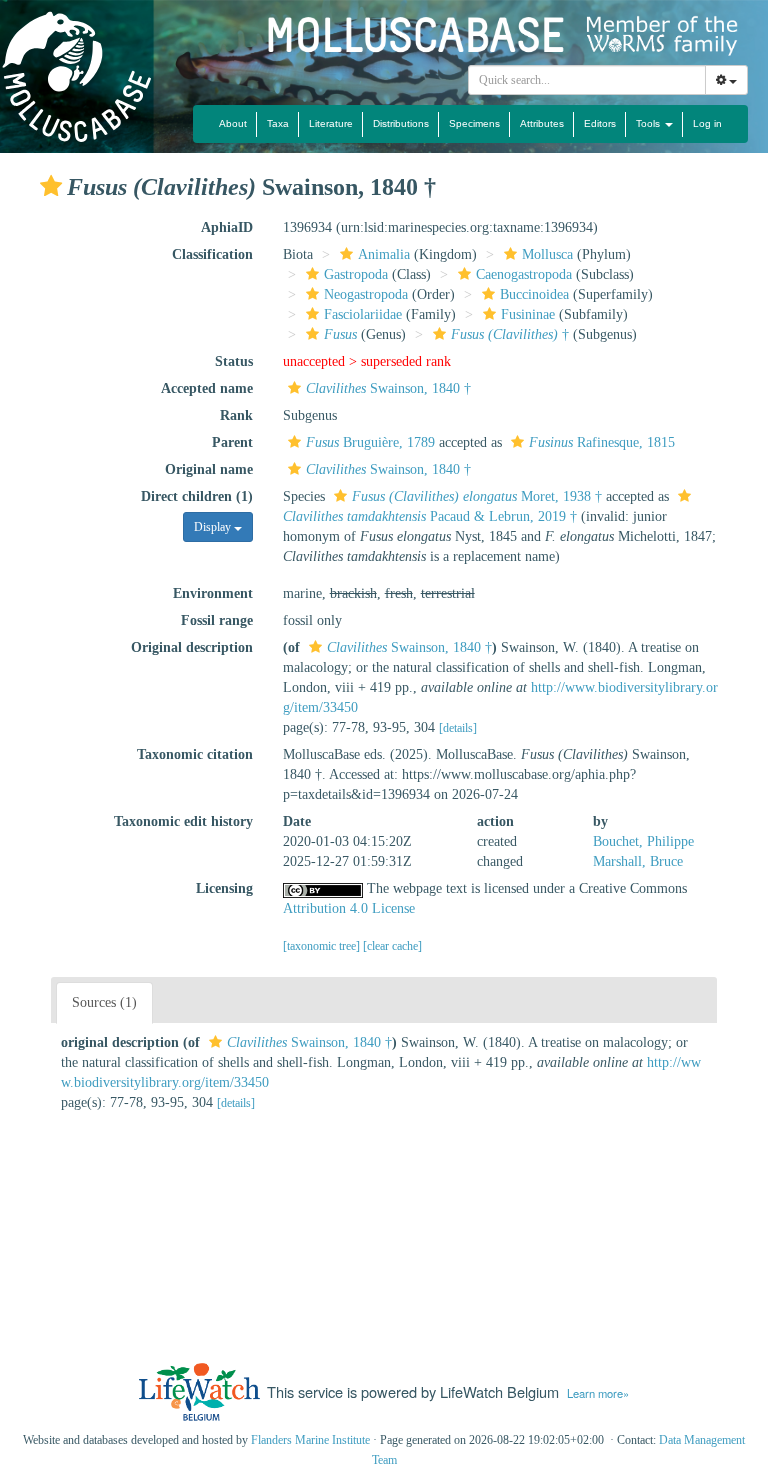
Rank (236, 415)
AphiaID (227, 227)
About (233, 123)
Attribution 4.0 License (349, 908)
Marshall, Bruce (638, 861)
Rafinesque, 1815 (602, 442)
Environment (213, 593)
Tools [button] (649, 123)
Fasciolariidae (363, 314)
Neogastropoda (366, 294)
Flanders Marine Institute (310, 1440)
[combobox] (587, 80)
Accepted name (207, 388)
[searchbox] (587, 80)
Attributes (542, 123)
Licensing (224, 888)
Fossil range (217, 620)
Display (214, 527)
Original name (209, 469)
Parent (232, 442)
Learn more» (598, 1393)
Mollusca (547, 254)
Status (234, 361)
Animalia (384, 254)
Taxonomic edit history (183, 821)
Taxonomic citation (195, 754)
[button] (51, 186)
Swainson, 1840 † (388, 388)
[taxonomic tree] (323, 946)
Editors (600, 123)
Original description (192, 647)
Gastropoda (356, 274)
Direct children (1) (197, 496)
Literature (331, 123)
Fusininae (528, 314)
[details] (458, 728)
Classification (212, 254)
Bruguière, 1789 (370, 442)
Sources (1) (104, 1002)
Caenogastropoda (524, 274)
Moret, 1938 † (477, 496)
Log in (707, 123)
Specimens (474, 123)
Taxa (278, 123)
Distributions (401, 123)
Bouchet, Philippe (643, 841)
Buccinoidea (534, 294)
